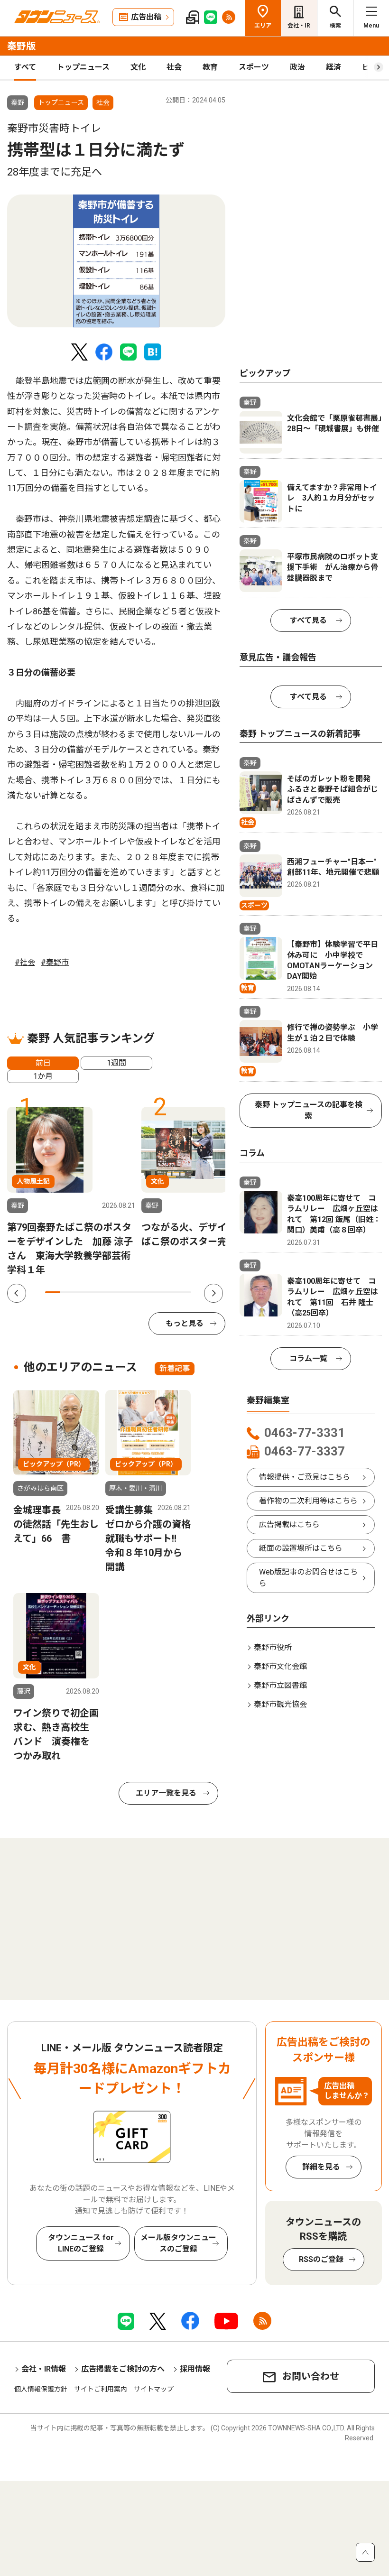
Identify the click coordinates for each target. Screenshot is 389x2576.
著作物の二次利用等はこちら (308, 1501)
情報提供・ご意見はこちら (305, 1477)
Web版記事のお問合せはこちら (308, 1578)
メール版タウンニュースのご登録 (178, 2243)
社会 (174, 67)
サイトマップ (154, 2389)
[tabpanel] (116, 261)
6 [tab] (125, 1292)
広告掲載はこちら (289, 1524)
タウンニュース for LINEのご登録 (81, 2243)
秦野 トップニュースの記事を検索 (309, 1110)
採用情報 (195, 2369)
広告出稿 (146, 17)
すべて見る (308, 620)
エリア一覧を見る (166, 1793)
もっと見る (185, 1323)
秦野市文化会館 (280, 1666)
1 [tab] (52, 1292)
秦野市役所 (273, 1647)
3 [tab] (82, 1292)
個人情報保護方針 (41, 2389)
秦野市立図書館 (280, 1685)
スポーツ (254, 67)
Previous (17, 1293)
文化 (138, 67)
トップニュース (83, 67)
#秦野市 (55, 962)
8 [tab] (155, 1292)
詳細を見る (321, 2167)
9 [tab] (170, 1292)
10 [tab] (184, 1292)
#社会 (25, 962)
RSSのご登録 (321, 2259)
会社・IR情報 (44, 2369)
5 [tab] (111, 1292)
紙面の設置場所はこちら (301, 1548)
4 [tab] (96, 1292)
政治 (297, 67)
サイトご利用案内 (101, 2389)
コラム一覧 (308, 1358)
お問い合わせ (311, 2376)
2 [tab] (67, 1292)
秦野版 (21, 46)
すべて (25, 67)
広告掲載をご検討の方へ (123, 2369)
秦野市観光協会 (280, 1704)
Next (213, 1293)
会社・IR (299, 26)
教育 (210, 67)
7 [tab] (140, 1292)
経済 (333, 67)
